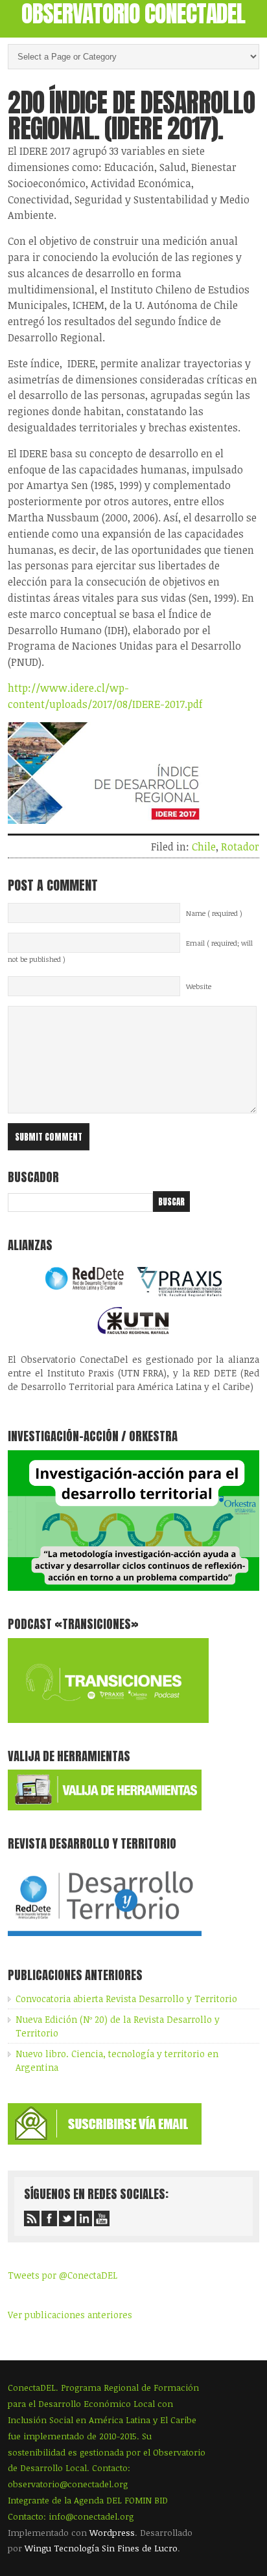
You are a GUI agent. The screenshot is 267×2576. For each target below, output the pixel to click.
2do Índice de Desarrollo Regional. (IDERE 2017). (131, 115)
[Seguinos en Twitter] (67, 2218)
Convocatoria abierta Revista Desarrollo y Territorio (126, 1999)
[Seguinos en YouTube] (102, 2218)
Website (199, 986)
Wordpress (112, 2533)
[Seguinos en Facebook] (49, 2218)
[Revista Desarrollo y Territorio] (105, 1938)
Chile (204, 847)
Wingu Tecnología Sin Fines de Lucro (101, 2548)
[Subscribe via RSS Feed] (32, 2218)
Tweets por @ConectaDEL (63, 2275)
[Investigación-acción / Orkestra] (133, 1587)
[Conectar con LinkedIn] (84, 2218)
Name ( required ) (214, 913)
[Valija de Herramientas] (105, 1807)
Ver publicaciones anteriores (70, 2315)
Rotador (240, 847)
